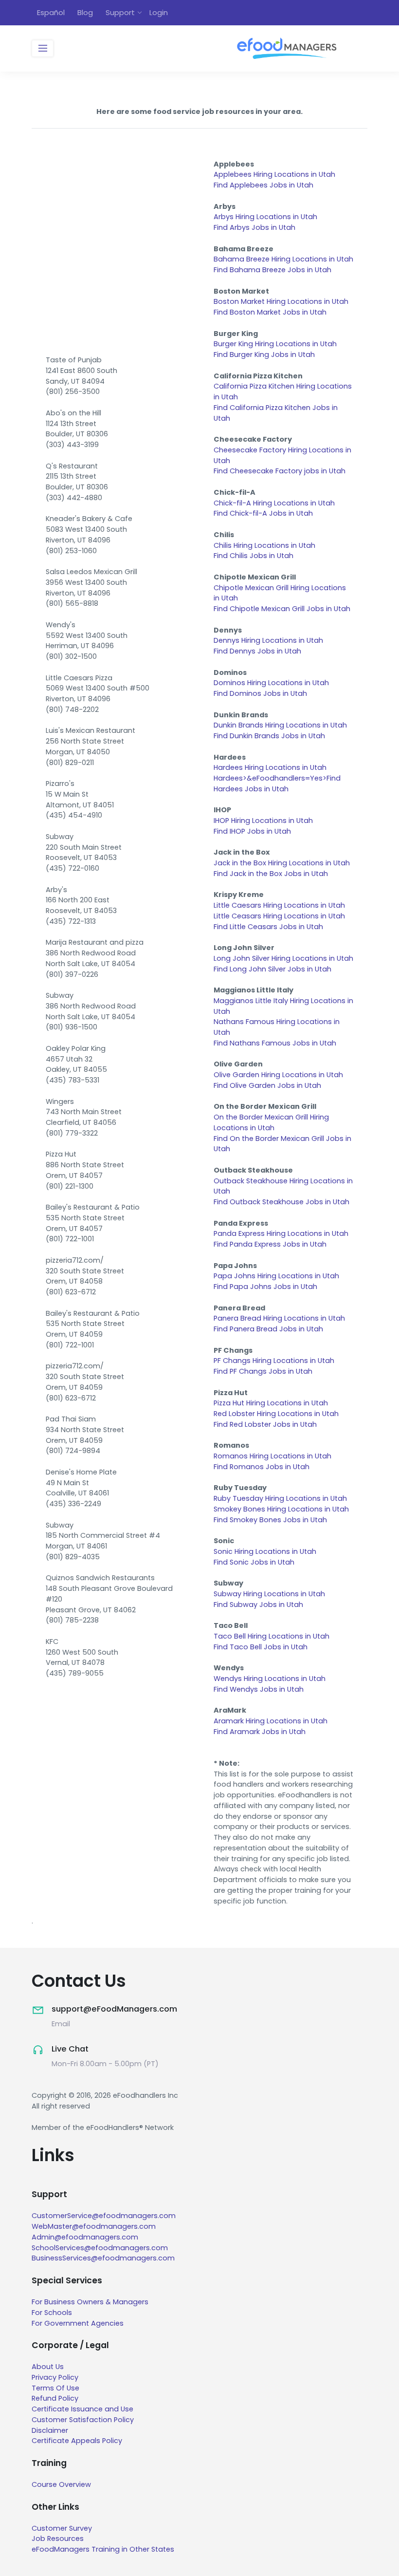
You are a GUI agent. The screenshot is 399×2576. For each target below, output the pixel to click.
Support (120, 12)
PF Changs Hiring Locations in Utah (274, 1361)
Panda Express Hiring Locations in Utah (281, 1233)
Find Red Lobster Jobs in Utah (265, 1424)
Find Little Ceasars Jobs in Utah (268, 927)
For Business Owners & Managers (90, 2302)
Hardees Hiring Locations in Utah (270, 767)
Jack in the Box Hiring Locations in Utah (282, 863)
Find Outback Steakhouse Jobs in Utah (281, 1202)
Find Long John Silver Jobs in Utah (272, 969)
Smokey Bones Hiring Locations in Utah (281, 1509)
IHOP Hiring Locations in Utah (263, 821)
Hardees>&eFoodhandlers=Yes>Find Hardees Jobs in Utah (277, 784)
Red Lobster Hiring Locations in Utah (276, 1414)
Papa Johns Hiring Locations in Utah (276, 1276)
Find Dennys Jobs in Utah (257, 651)
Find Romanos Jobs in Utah (262, 1467)
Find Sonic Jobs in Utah (254, 1562)
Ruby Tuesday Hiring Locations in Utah (280, 1498)
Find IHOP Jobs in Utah (252, 831)
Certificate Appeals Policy (77, 2441)
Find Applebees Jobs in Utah (263, 185)
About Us (48, 2367)
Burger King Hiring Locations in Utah (275, 344)
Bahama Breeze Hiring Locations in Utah (283, 259)
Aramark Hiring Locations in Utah (271, 1721)
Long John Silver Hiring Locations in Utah (283, 958)
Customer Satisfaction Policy (83, 2420)
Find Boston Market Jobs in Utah (270, 312)
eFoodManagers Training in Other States (103, 2549)
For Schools (52, 2313)
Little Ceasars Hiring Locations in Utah (279, 916)
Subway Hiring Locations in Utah (269, 1594)
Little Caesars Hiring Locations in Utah (279, 905)
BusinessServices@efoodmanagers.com (103, 2258)
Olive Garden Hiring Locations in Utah (278, 1075)
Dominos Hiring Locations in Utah (271, 683)
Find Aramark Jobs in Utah (260, 1732)
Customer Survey (62, 2528)
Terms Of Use (55, 2388)
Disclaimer (50, 2430)
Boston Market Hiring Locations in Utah (281, 301)
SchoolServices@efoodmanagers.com (100, 2248)
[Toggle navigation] (43, 49)
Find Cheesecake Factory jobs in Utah (280, 471)
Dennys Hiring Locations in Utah (268, 640)
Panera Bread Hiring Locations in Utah (279, 1318)
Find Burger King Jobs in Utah (264, 355)
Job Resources (58, 2539)
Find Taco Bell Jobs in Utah (261, 1647)
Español (51, 12)
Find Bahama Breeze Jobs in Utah (272, 270)
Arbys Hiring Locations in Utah (265, 217)
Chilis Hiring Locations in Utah (264, 545)
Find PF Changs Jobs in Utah (263, 1371)
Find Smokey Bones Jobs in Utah (270, 1520)
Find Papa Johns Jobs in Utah (265, 1287)
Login (159, 12)
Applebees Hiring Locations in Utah (274, 174)
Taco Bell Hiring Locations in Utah (272, 1636)
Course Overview (61, 2484)
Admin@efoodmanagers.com (85, 2237)
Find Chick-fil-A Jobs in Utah (263, 513)
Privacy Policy (55, 2377)
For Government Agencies (78, 2323)
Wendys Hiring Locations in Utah (270, 1679)
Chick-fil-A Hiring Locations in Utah (274, 503)
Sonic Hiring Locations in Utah (265, 1551)
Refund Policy (55, 2398)
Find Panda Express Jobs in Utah (270, 1244)
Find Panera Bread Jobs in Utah (268, 1329)
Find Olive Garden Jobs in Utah (267, 1085)
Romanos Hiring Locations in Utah (272, 1456)
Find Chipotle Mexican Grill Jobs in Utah (282, 609)
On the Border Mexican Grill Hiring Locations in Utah (271, 1122)
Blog (85, 12)
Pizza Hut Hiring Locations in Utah (271, 1403)
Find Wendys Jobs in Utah (259, 1689)
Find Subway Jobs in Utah (258, 1605)
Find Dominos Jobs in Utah (260, 693)
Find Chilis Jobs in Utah (254, 556)
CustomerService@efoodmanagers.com (104, 2216)
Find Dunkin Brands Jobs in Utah (269, 736)
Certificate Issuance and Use (82, 2409)
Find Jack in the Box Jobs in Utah (271, 874)
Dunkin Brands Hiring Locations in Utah (280, 725)
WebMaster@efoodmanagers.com (94, 2226)
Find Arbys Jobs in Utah (254, 227)
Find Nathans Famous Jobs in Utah (275, 1043)
